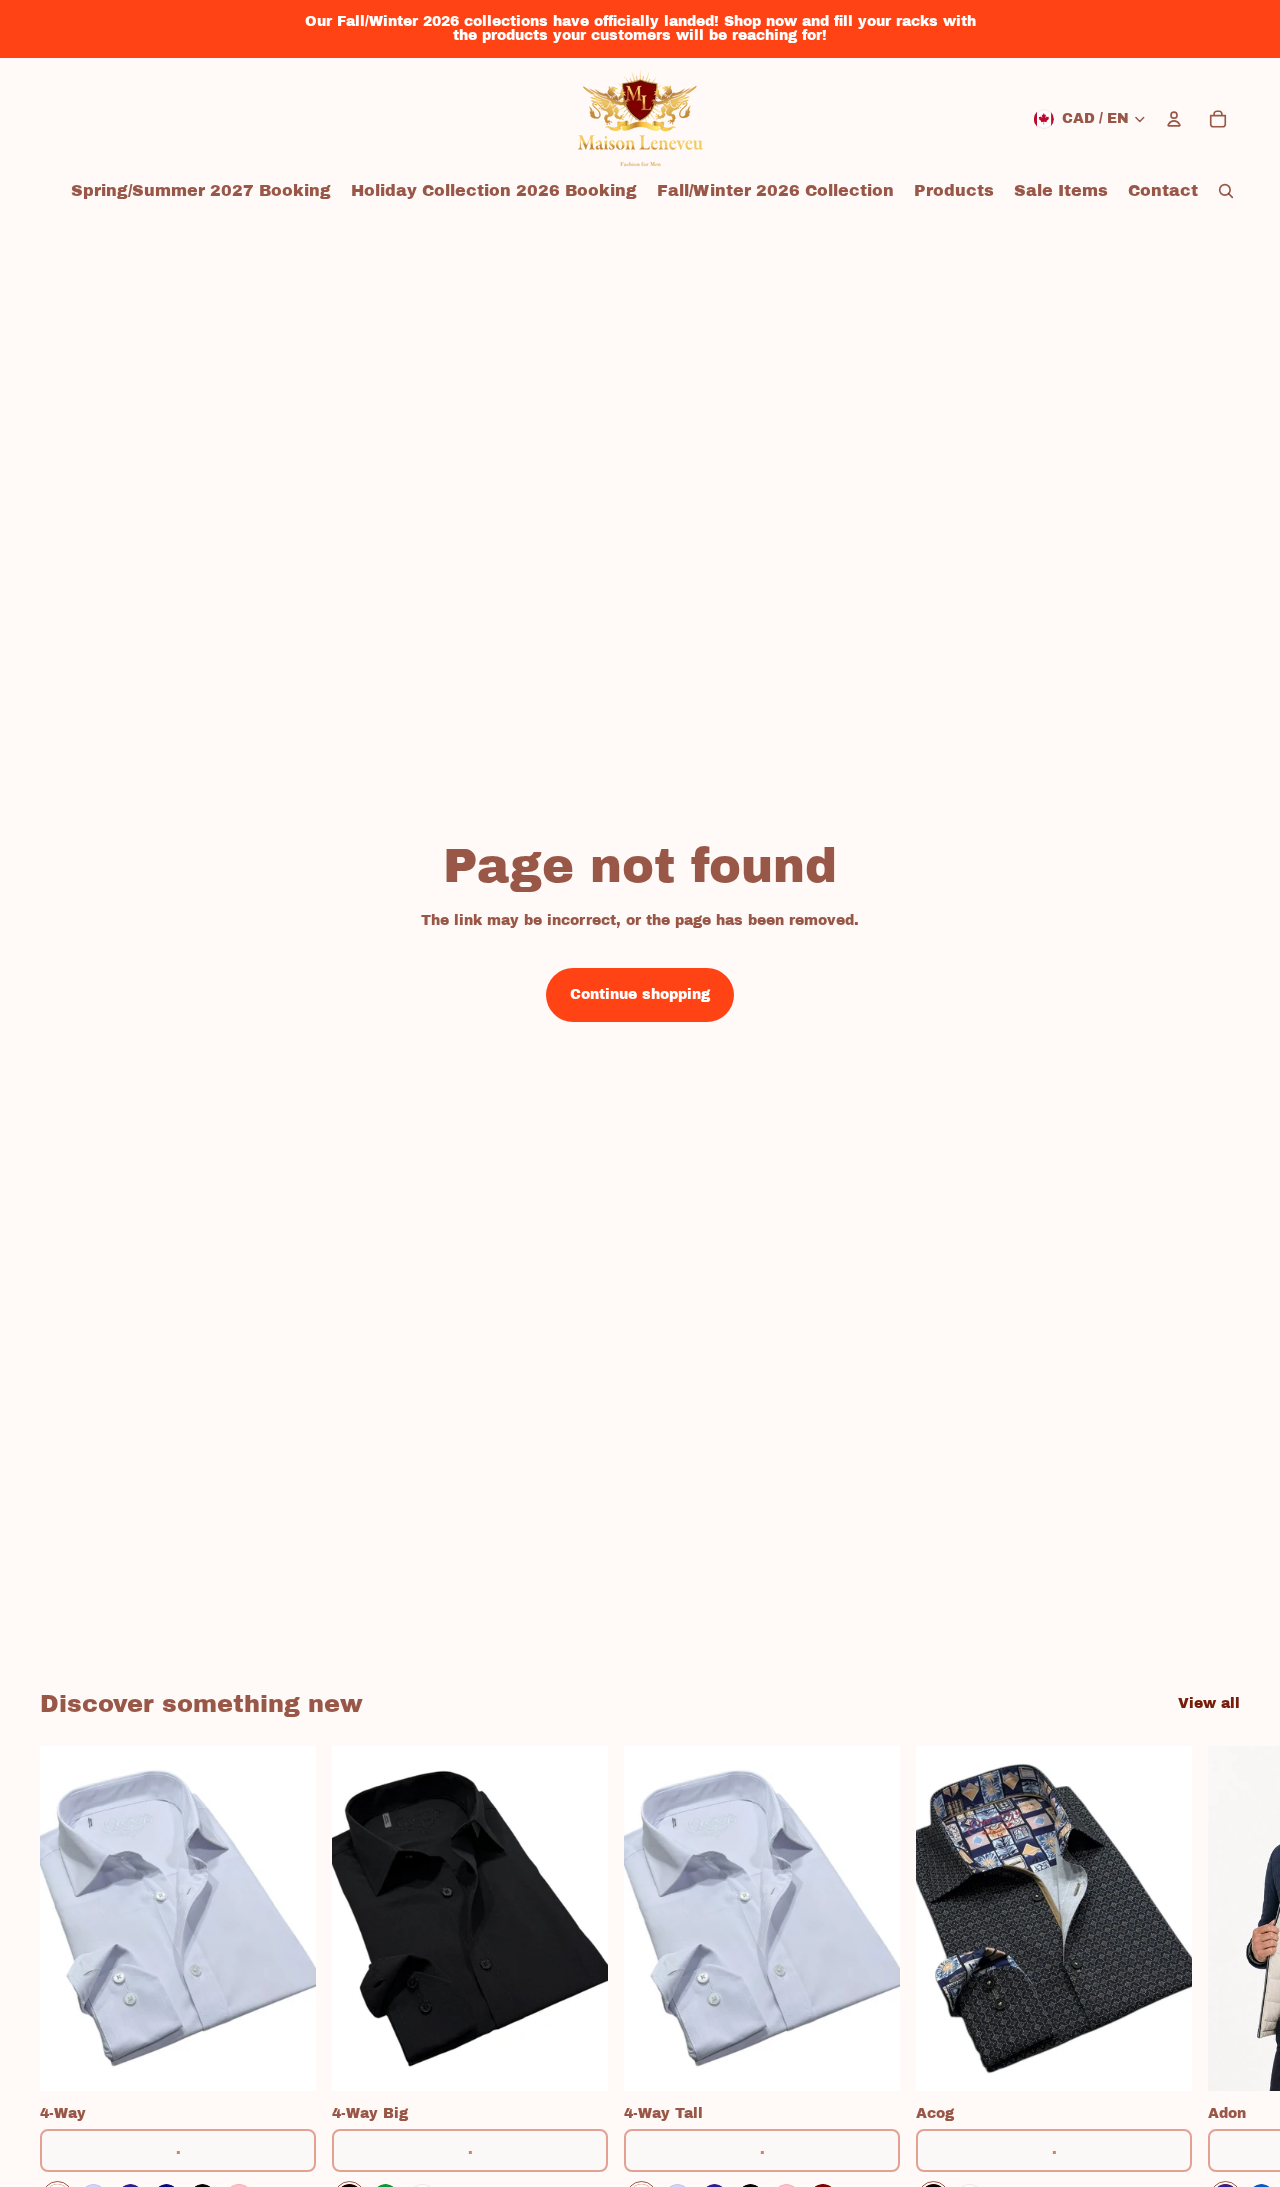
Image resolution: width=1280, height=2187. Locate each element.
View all (1209, 1703)
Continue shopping (640, 994)
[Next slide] (1218, 1980)
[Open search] (1226, 191)
